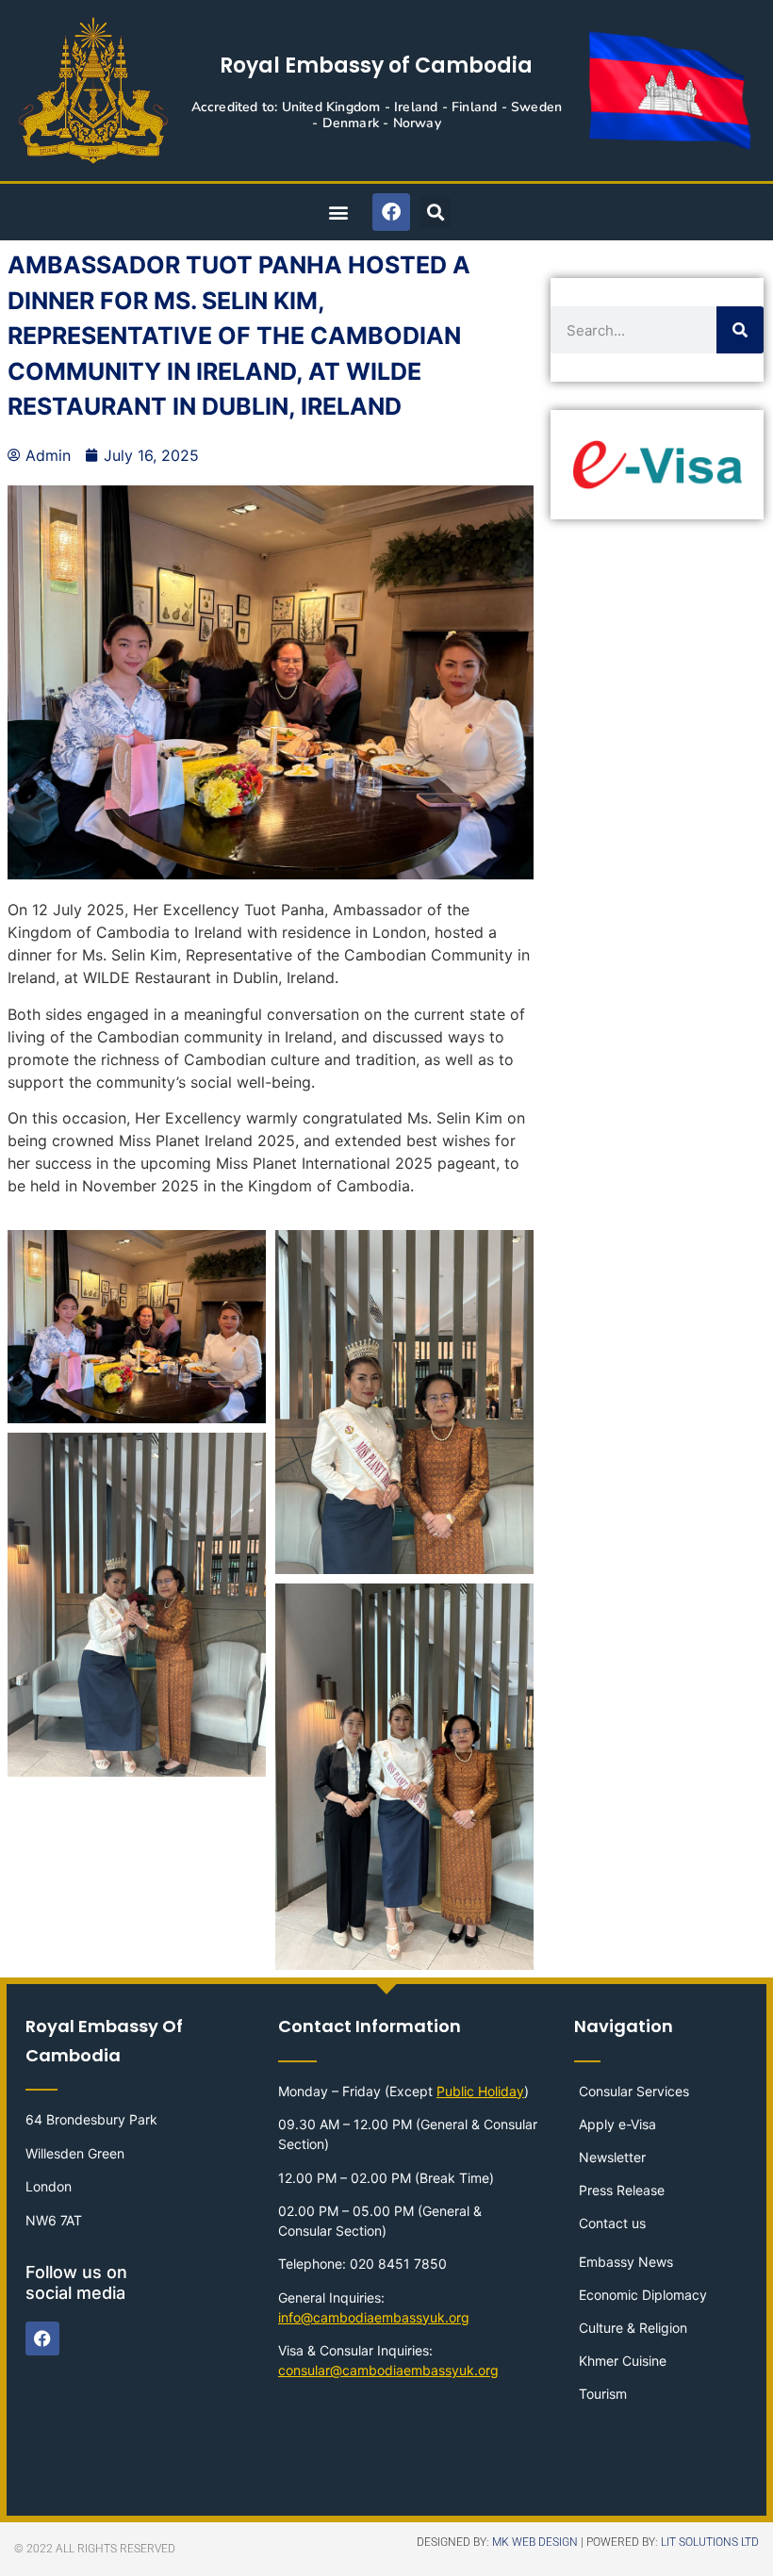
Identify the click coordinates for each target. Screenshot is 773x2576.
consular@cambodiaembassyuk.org (388, 2370)
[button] (338, 213)
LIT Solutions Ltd (710, 2542)
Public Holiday (480, 2091)
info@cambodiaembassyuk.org (374, 2317)
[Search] (740, 330)
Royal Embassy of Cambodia (376, 66)
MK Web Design (535, 2542)
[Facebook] (391, 212)
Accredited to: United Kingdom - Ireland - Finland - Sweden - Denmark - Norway (377, 115)
